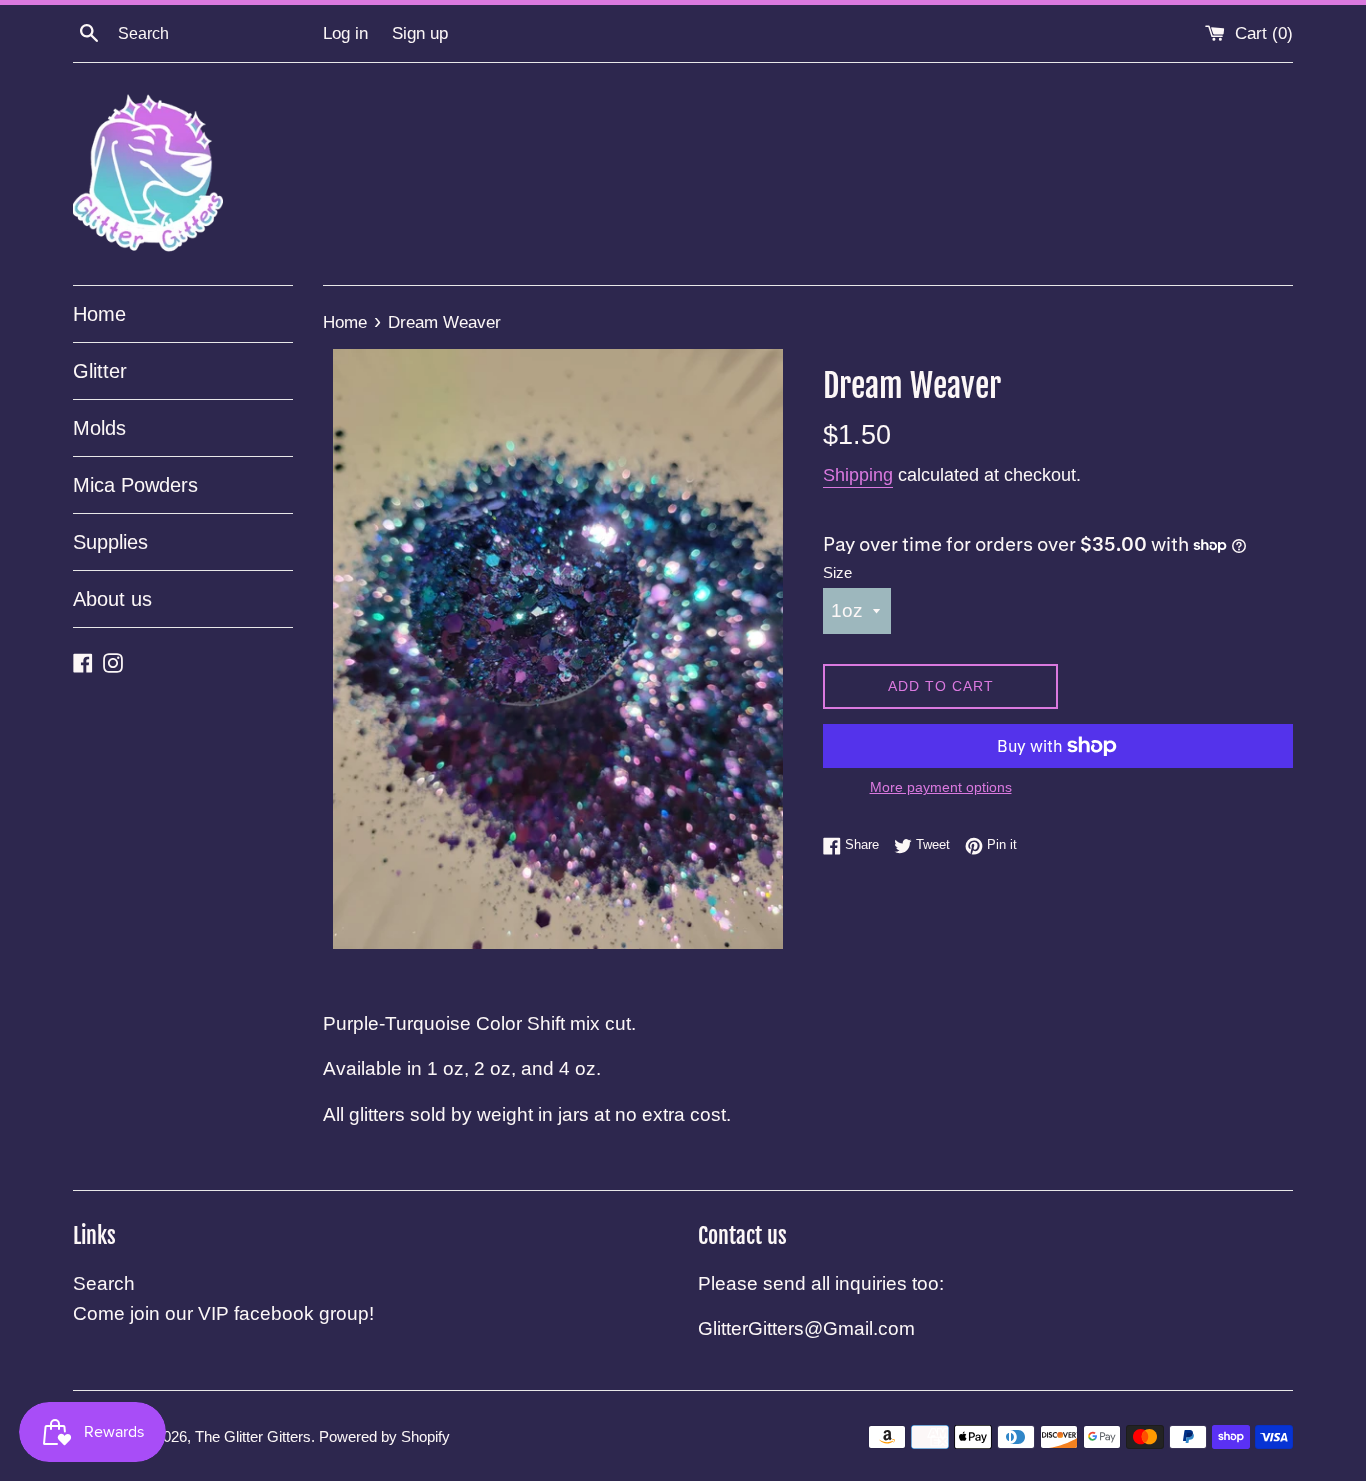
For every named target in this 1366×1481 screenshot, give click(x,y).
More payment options (941, 787)
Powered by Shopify (384, 1436)
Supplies (110, 542)
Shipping (858, 475)
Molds (99, 428)
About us (112, 599)
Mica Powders (135, 485)
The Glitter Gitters (253, 1436)
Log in (345, 33)
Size (837, 572)
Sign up (420, 33)
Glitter (100, 371)
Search (104, 1283)
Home (99, 314)
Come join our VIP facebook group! (223, 1313)
